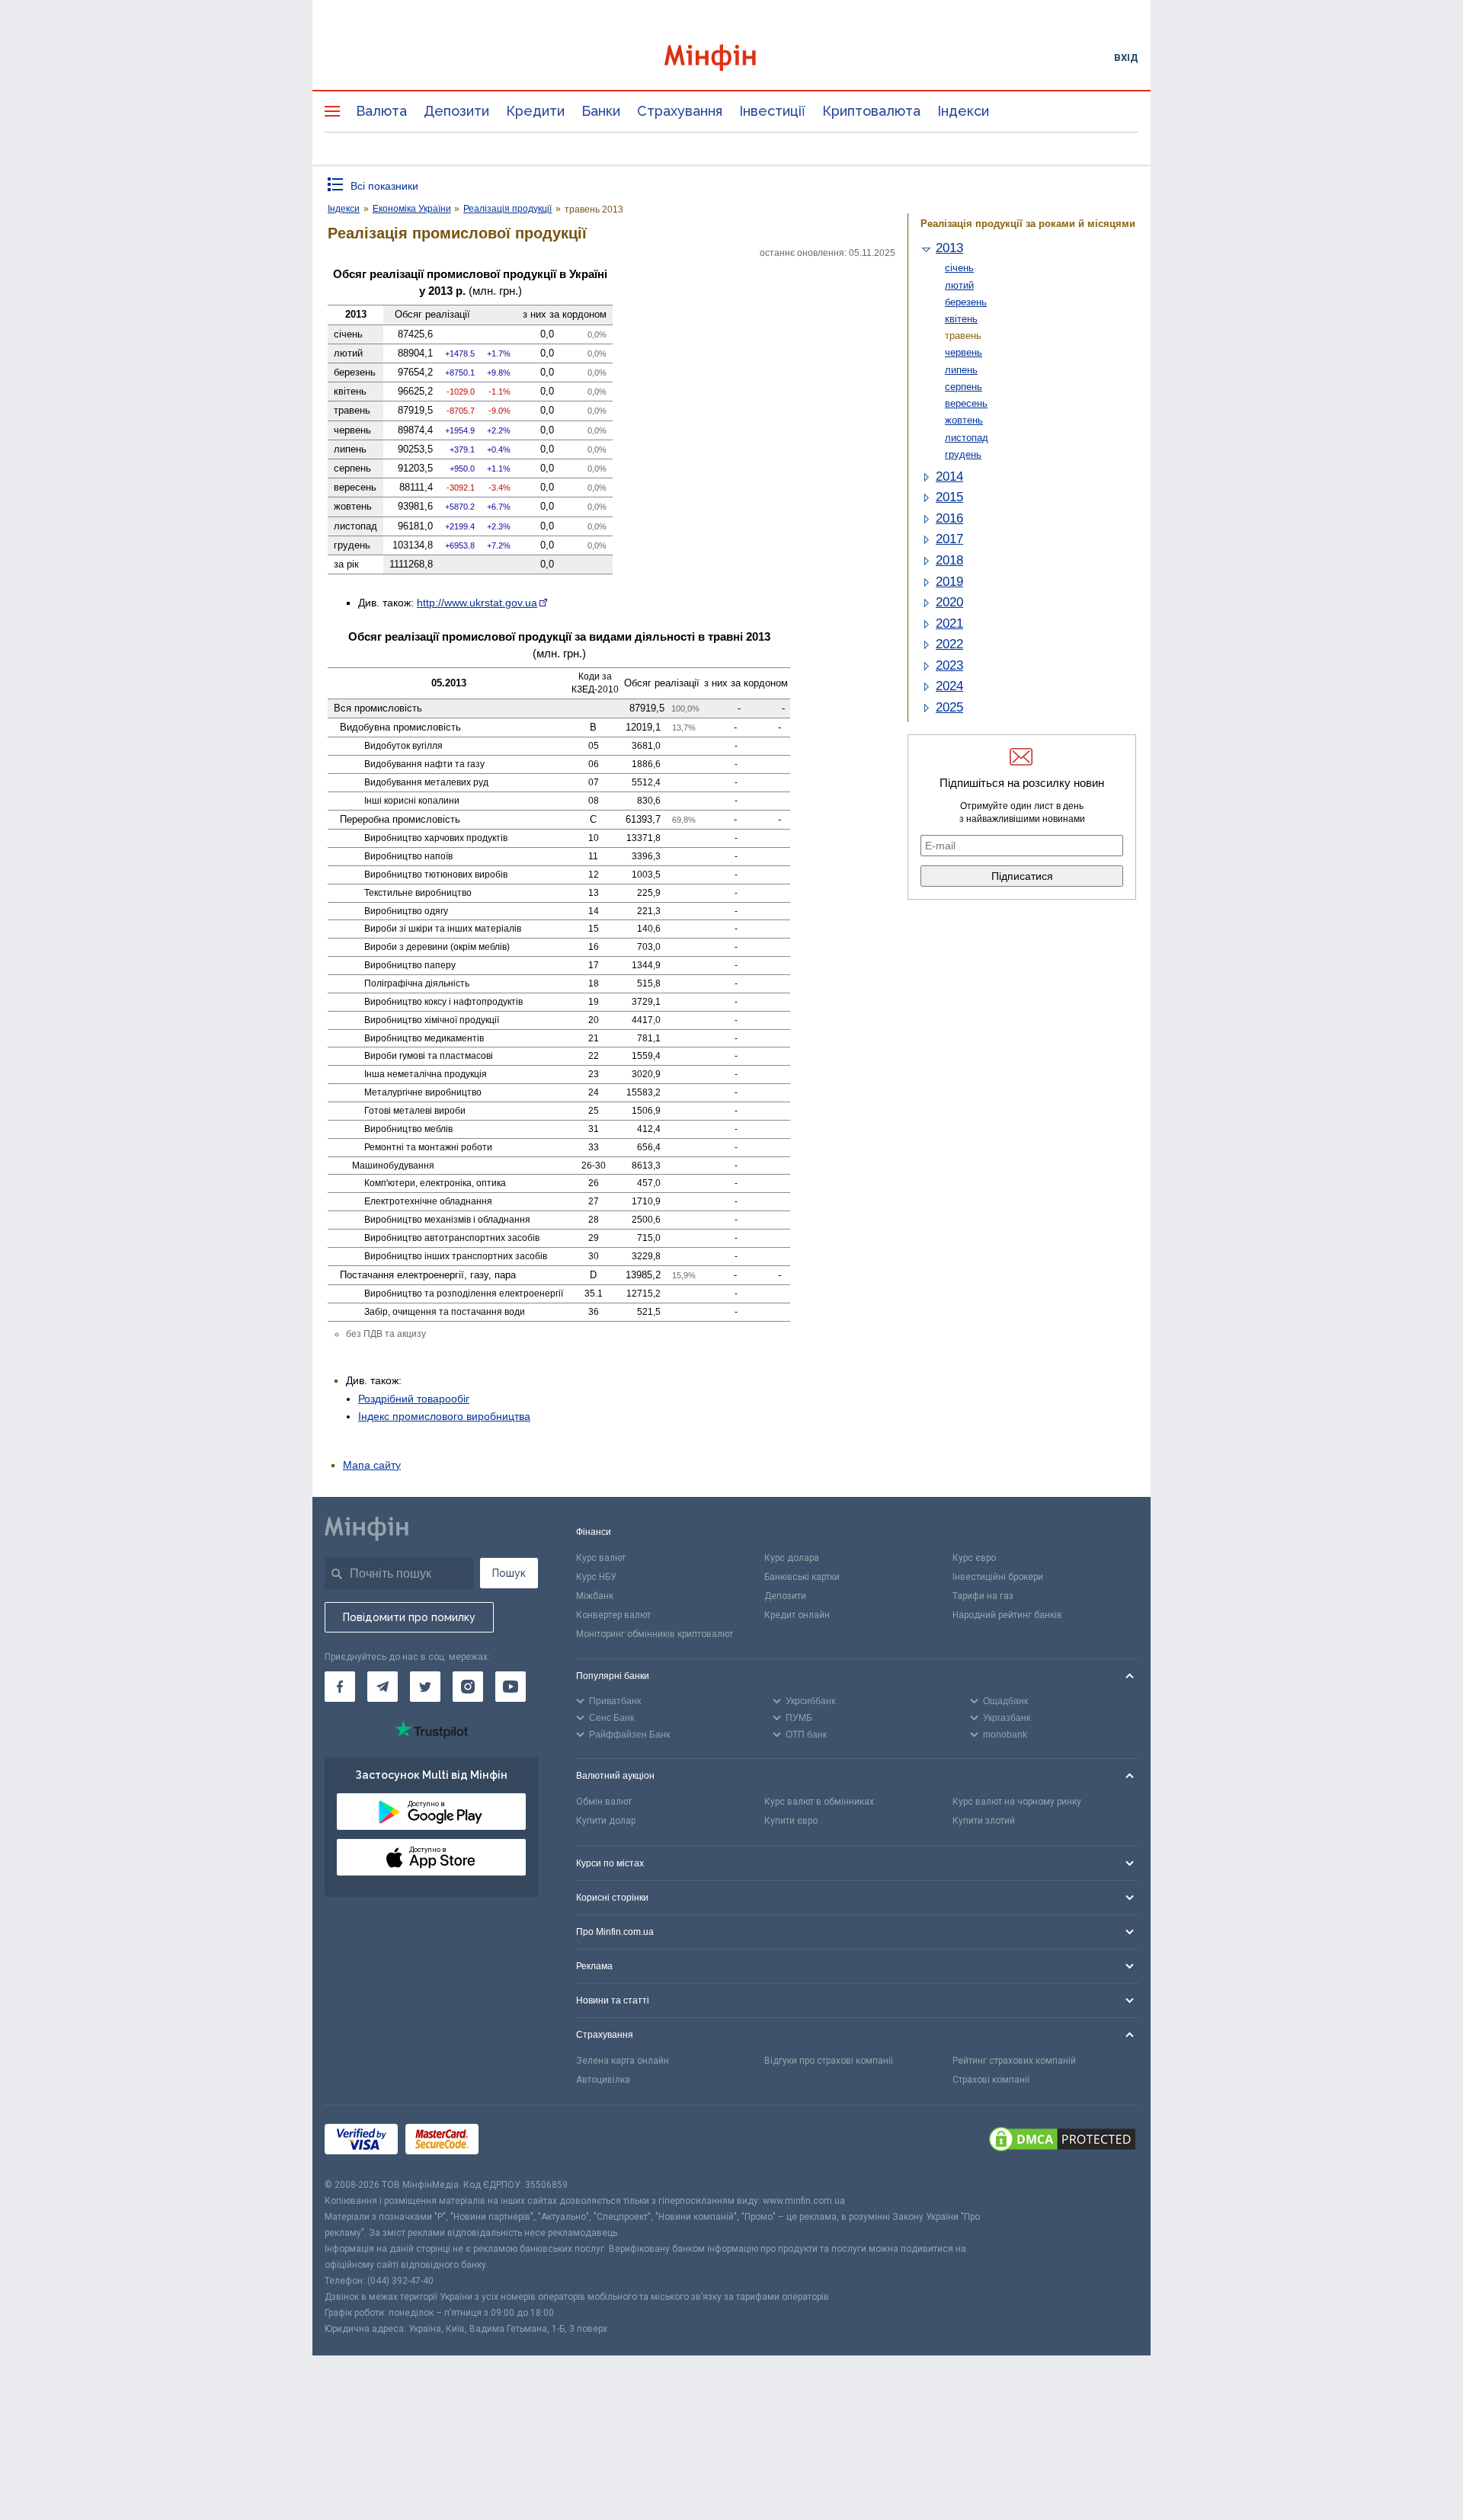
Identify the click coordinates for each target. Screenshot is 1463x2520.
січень (959, 268)
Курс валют (601, 1558)
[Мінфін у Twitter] (425, 1687)
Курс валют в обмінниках (819, 1802)
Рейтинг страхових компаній (1014, 2061)
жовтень (964, 420)
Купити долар (606, 1821)
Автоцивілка (603, 2080)
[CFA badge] (520, 2141)
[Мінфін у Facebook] (340, 1687)
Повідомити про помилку (409, 1617)
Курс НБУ (596, 1577)
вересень (966, 403)
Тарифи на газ (983, 1596)
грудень (963, 454)
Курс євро (974, 1558)
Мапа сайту (372, 1465)
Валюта (381, 111)
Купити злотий (984, 1821)
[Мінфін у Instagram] (468, 1687)
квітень (961, 319)
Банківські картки (802, 1577)
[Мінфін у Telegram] (383, 1687)
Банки (601, 111)
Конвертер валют (613, 1615)
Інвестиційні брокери (998, 1577)
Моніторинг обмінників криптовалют (655, 1634)
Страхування (680, 111)
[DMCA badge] (1062, 2141)
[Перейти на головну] (731, 58)
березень (966, 302)
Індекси (963, 111)
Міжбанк (595, 1596)
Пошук (509, 1573)
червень (964, 352)
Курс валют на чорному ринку (1017, 1802)
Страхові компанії (991, 2080)
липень (961, 370)
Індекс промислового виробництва (444, 1416)
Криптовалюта (871, 111)
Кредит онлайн (797, 1615)
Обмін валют (604, 1802)
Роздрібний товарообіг (414, 1399)
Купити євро (791, 1821)
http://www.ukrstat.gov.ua (477, 603)
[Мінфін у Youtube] (511, 1687)
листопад (967, 438)
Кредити (535, 111)
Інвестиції (772, 111)
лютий (959, 285)
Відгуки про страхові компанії (829, 2061)
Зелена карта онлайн (623, 2061)
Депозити (456, 111)
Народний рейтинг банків (1007, 1615)
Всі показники (384, 186)
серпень (964, 387)
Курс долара (792, 1558)
